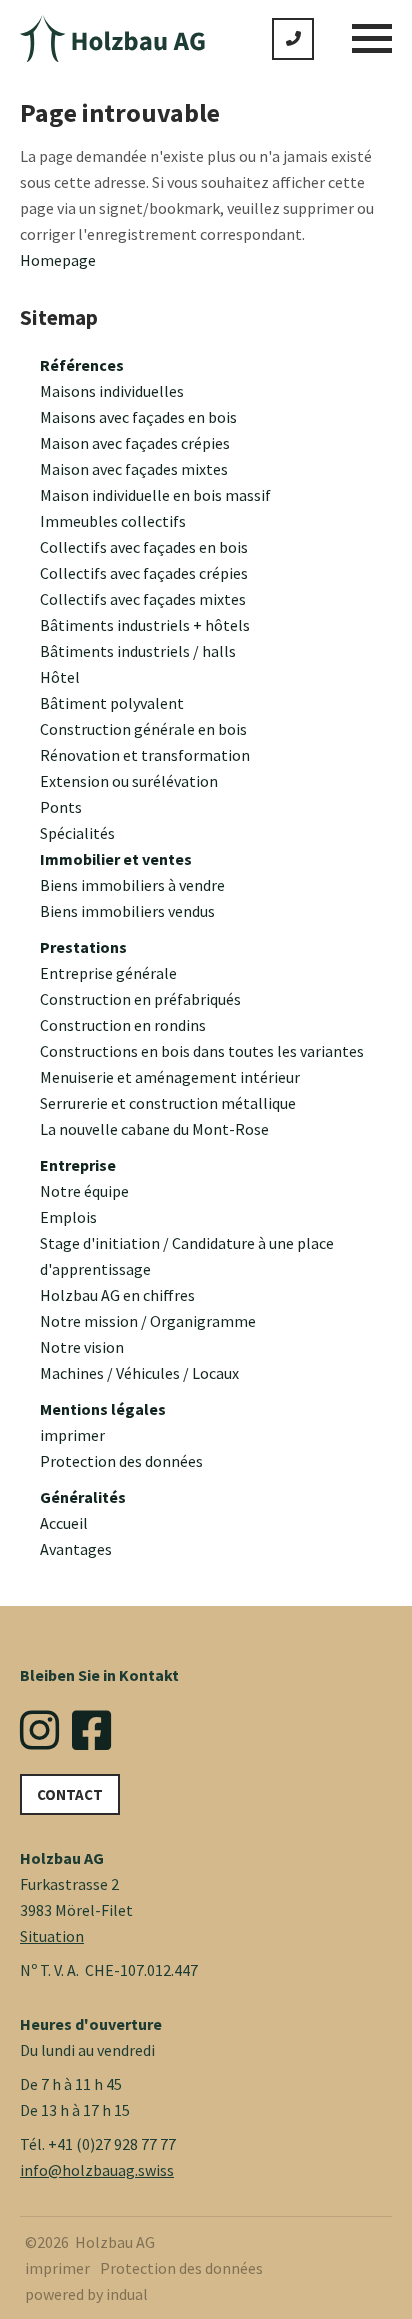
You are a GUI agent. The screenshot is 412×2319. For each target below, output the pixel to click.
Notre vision (82, 1347)
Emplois (68, 1217)
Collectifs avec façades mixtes (143, 599)
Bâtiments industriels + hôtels (145, 625)
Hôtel (60, 677)
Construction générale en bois (143, 729)
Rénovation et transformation (145, 755)
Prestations (83, 947)
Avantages (76, 1549)
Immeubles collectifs (113, 521)
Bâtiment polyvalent (112, 703)
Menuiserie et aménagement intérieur (170, 1077)
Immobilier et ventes (116, 859)
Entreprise (78, 1165)
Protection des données (121, 1461)
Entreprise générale (108, 973)
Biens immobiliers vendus (127, 911)
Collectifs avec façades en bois (144, 547)
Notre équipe (84, 1191)
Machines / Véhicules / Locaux (139, 1373)
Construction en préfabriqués (140, 999)
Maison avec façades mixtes (134, 469)
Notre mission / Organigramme (148, 1321)
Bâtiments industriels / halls (138, 651)
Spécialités (77, 833)
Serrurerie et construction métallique (168, 1103)
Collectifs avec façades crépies (144, 573)
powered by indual (86, 2294)
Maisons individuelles (112, 391)
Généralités (83, 1497)
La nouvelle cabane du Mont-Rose (154, 1129)
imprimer (72, 1435)
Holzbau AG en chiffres (117, 1295)
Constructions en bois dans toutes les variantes (202, 1051)
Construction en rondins (123, 1025)
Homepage (58, 260)
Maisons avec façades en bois (138, 417)
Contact (70, 1794)
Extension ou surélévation (129, 781)
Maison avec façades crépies (135, 443)
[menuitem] (216, 365)
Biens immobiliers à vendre (132, 885)
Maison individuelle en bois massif (155, 495)
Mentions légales (103, 1409)
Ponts (61, 807)
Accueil (64, 1523)
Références (82, 365)
